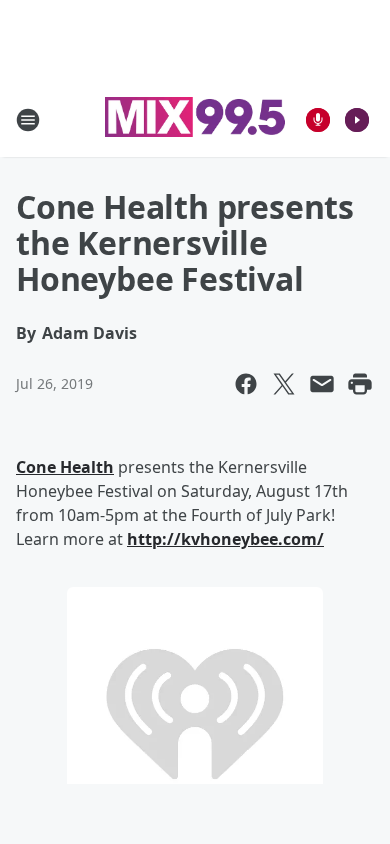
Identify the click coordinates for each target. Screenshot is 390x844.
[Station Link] (195, 119)
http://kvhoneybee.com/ (225, 539)
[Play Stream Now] (357, 120)
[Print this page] (360, 384)
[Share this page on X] (284, 384)
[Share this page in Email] (322, 384)
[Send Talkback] (318, 120)
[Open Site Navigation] (28, 120)
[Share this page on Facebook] (246, 384)
